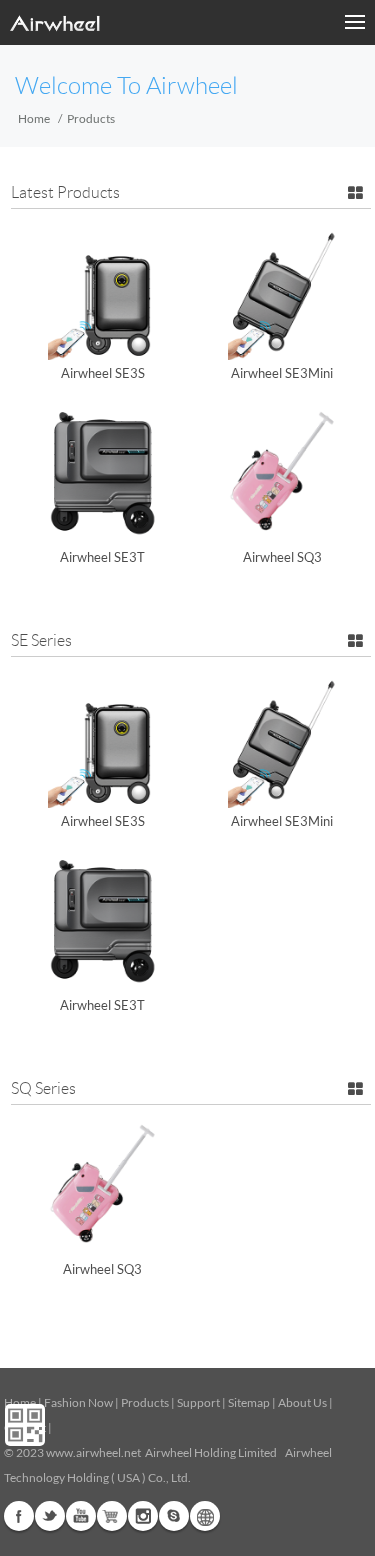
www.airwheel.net (93, 1452)
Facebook (19, 1516)
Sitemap (249, 1402)
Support (198, 1402)
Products (145, 1402)
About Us (302, 1402)
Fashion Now (78, 1402)
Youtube (81, 1516)
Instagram (143, 1516)
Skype (174, 1516)
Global (205, 1516)
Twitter (50, 1516)
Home (34, 118)
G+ (112, 1516)
